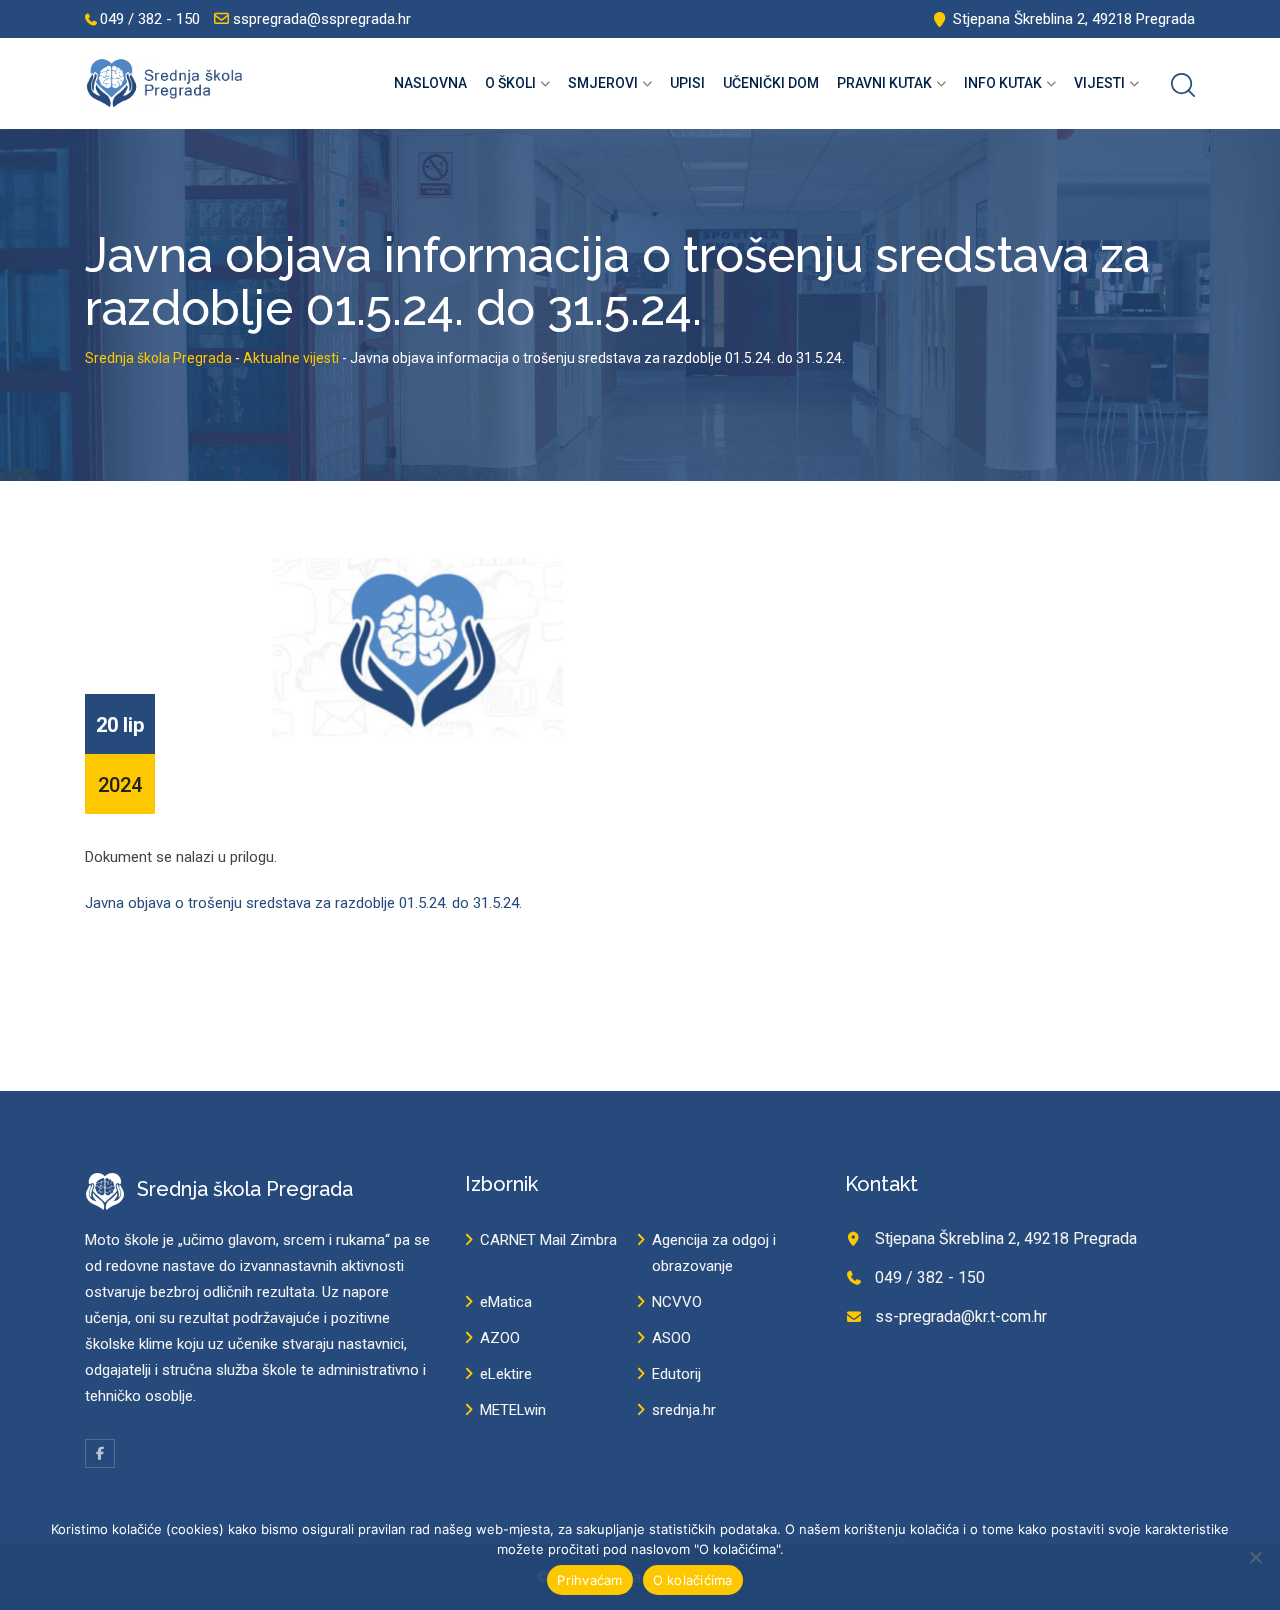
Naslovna (430, 83)
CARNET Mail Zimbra (548, 1240)
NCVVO (677, 1302)
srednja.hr (684, 1410)
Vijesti (1099, 83)
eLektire (506, 1374)
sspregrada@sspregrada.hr (322, 19)
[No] (1255, 1557)
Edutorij (676, 1374)
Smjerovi (603, 83)
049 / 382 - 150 (150, 19)
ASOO (671, 1338)
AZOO (500, 1338)
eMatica (506, 1302)
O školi (510, 83)
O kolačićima (693, 1580)
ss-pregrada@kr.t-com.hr (961, 1316)
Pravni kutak (884, 83)
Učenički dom (771, 83)
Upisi (687, 83)
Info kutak (1003, 83)
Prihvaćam (589, 1580)
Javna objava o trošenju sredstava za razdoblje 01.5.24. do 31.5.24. (303, 903)
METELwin (513, 1410)
